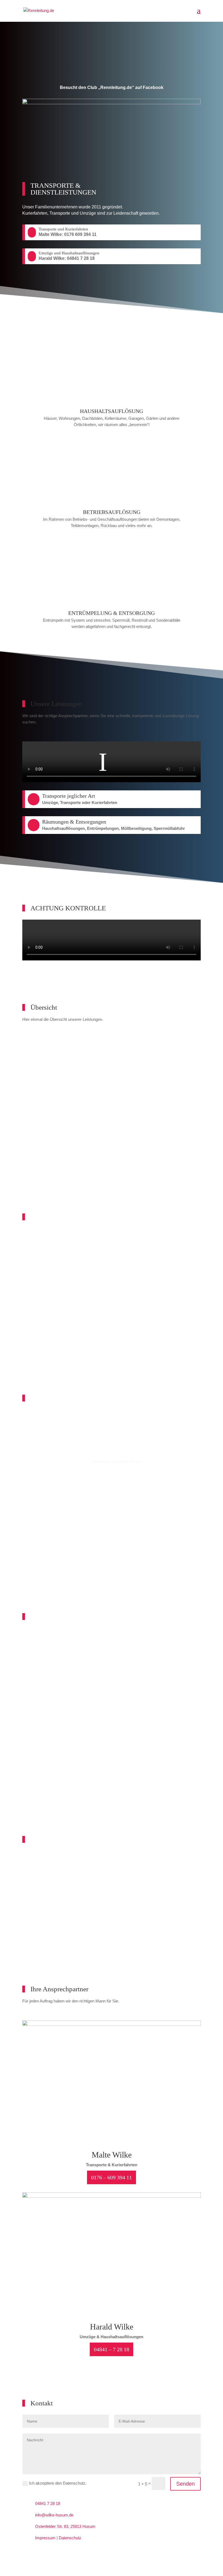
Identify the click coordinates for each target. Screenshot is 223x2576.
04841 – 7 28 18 (112, 2349)
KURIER (112, 1090)
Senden (185, 2484)
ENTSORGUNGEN (112, 1160)
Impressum (45, 2538)
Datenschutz (70, 2538)
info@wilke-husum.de (54, 2515)
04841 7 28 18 (48, 2503)
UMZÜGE (112, 1125)
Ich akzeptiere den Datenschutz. (58, 2483)
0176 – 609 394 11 (112, 2177)
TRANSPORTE (112, 1055)
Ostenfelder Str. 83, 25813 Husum (65, 2526)
